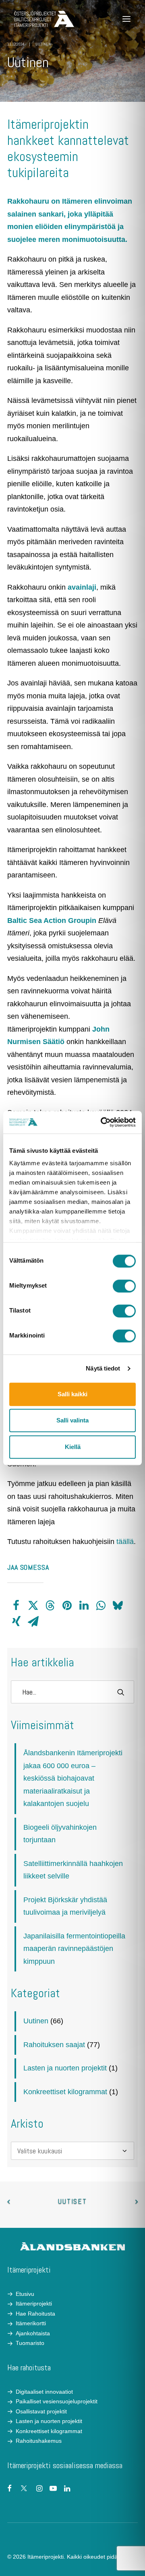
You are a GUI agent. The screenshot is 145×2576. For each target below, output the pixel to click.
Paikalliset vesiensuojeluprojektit (57, 2401)
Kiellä (73, 1447)
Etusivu (25, 2294)
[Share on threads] (50, 1606)
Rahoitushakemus (39, 2441)
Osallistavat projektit (41, 2411)
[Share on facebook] (16, 1606)
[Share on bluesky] (118, 1606)
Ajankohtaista (33, 2333)
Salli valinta (72, 1420)
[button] (126, 19)
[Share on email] (33, 1622)
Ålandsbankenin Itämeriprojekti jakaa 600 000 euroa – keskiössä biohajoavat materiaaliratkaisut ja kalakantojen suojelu (73, 1778)
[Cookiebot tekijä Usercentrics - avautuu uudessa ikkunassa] (102, 1122)
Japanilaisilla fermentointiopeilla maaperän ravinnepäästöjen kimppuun (74, 1949)
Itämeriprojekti (34, 2304)
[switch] (124, 1286)
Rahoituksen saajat (54, 2045)
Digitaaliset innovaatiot (44, 2392)
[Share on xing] (16, 1622)
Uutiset (72, 2201)
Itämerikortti (31, 2323)
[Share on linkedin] (84, 1606)
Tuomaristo (30, 2343)
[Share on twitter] (33, 1606)
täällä (125, 1542)
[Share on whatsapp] (101, 1606)
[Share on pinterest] (67, 1606)
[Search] (72, 1692)
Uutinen (43, 44)
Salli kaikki (72, 1394)
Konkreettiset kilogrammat (65, 2092)
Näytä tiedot (103, 1368)
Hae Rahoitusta (35, 2314)
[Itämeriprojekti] (44, 19)
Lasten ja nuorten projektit (65, 2068)
